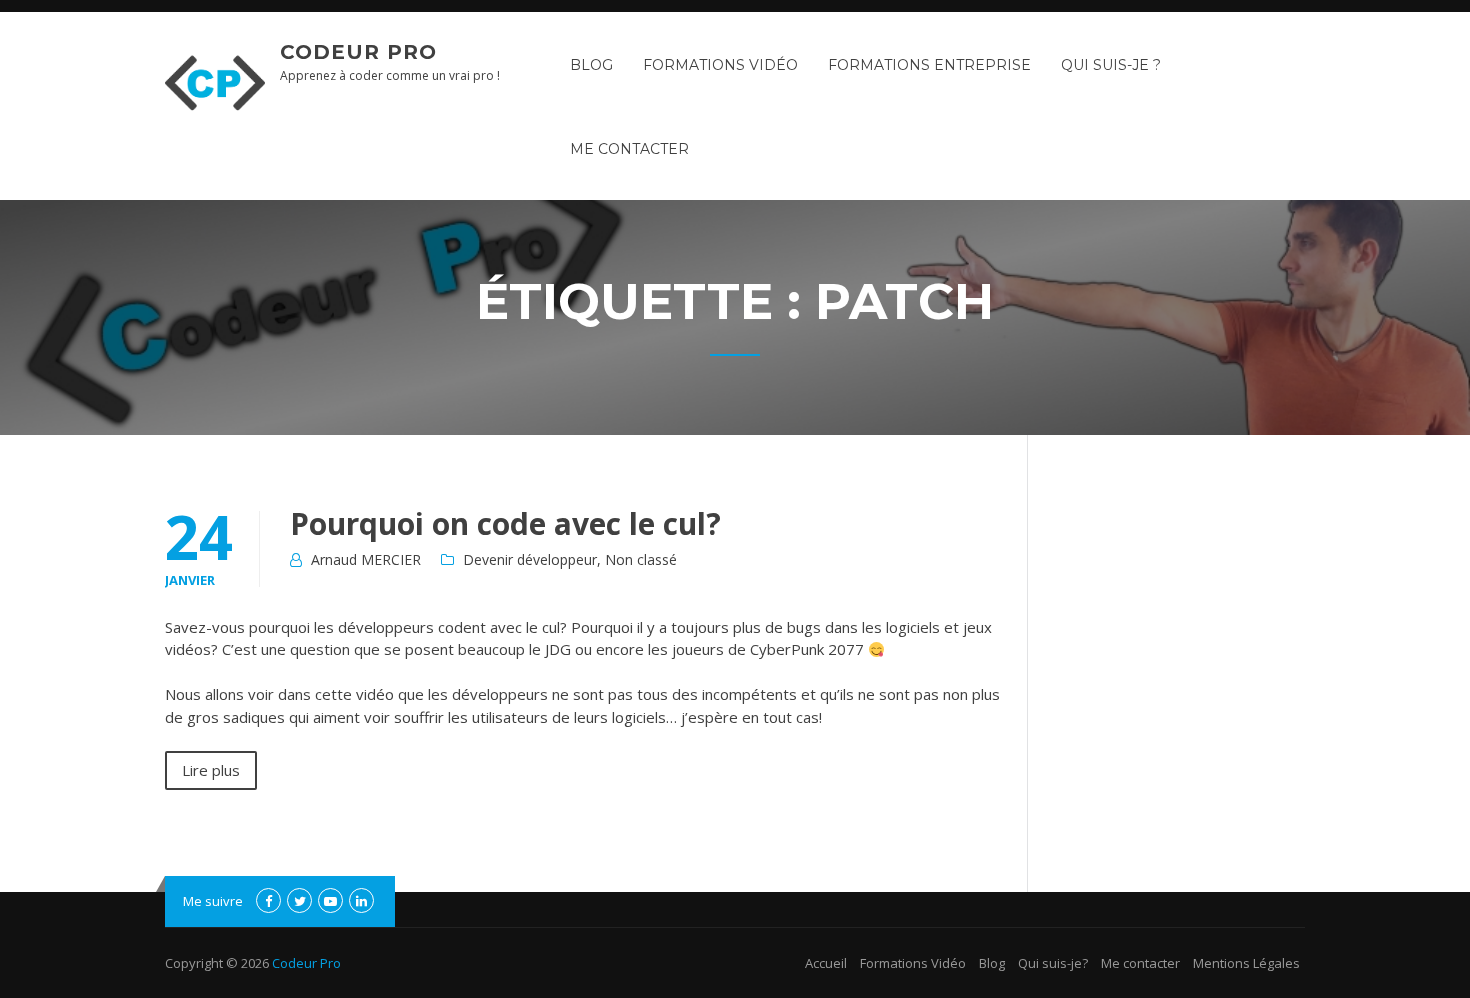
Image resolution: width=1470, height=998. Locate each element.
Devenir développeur (530, 559)
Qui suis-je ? (1111, 65)
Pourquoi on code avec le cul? (505, 523)
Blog (591, 65)
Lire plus (211, 770)
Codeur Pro (358, 52)
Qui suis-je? (1053, 963)
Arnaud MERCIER (366, 559)
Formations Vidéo (720, 65)
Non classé (641, 559)
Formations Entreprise (929, 65)
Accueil (826, 963)
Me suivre (213, 901)
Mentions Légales (1246, 963)
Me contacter (629, 149)
